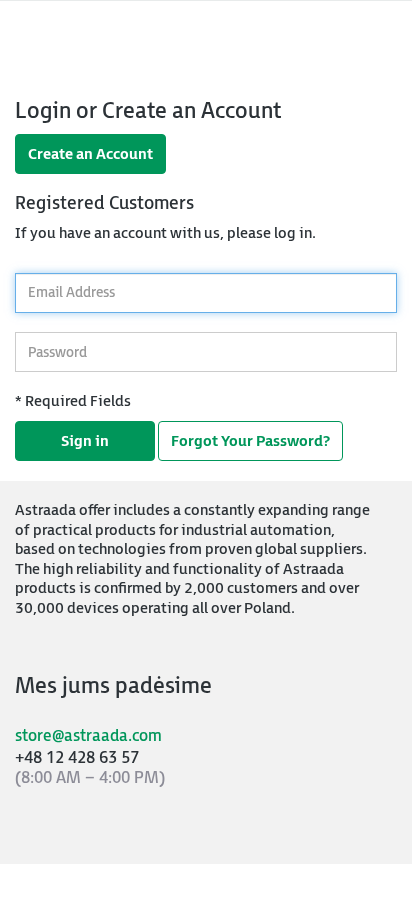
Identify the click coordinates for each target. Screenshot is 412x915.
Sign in (85, 441)
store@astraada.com (88, 736)
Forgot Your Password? (250, 441)
